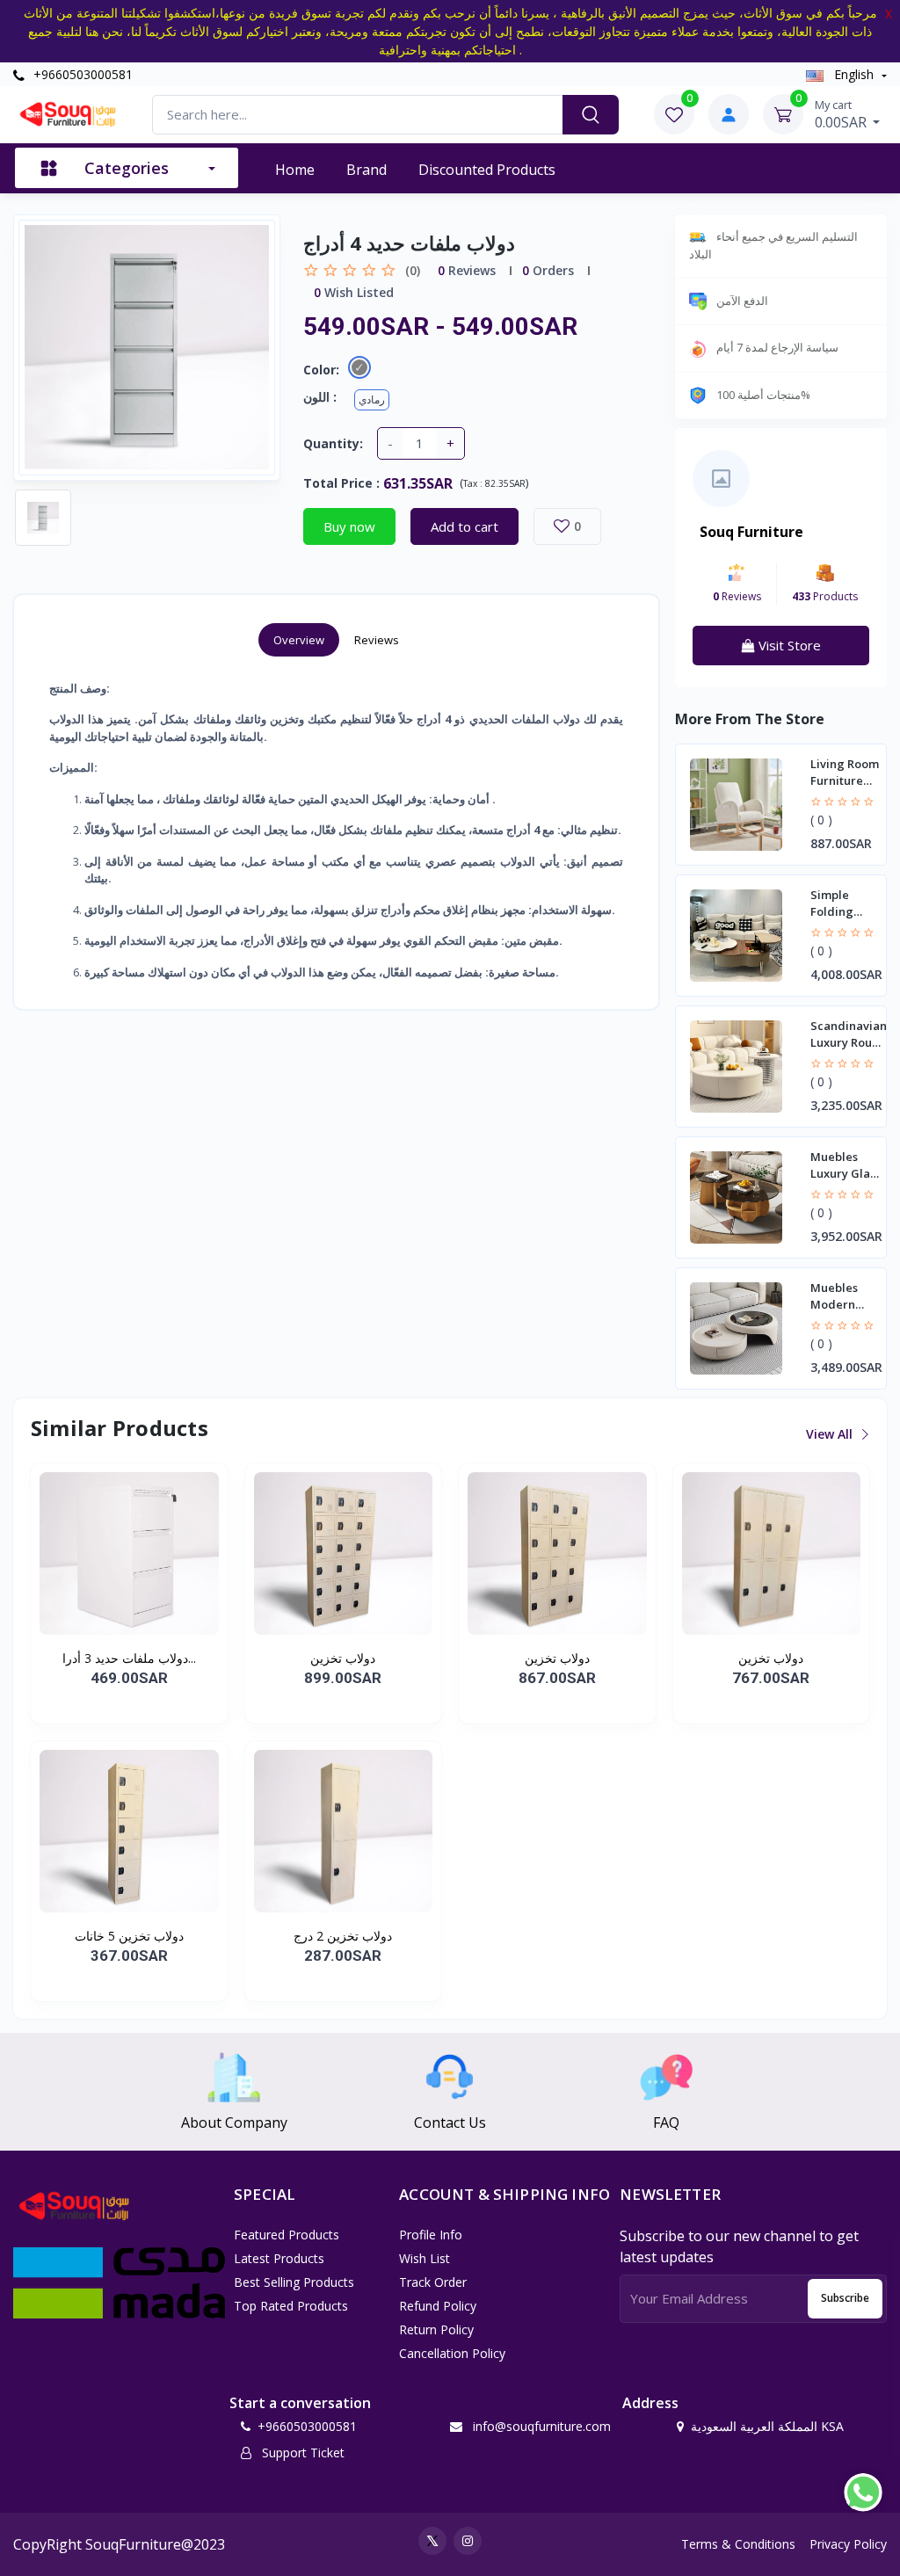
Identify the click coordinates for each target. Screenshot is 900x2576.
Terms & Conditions (738, 2544)
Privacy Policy (848, 2544)
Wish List (425, 2258)
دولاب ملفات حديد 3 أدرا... (129, 1658)
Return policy (436, 2329)
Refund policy (438, 2306)
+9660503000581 (81, 74)
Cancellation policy (452, 2353)
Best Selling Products (294, 2282)
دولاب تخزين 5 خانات (129, 1936)
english (854, 74)
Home (295, 170)
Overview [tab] (299, 640)
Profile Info (431, 2235)
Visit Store (788, 645)
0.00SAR (842, 114)
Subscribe (845, 2298)
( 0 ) (821, 820)
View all (831, 1434)
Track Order (433, 2282)
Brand (367, 170)
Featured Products (287, 2235)
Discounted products (487, 170)
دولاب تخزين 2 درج (343, 1936)
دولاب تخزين (343, 1658)
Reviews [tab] (377, 640)
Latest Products (279, 2258)
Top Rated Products (291, 2306)
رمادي (372, 399)
